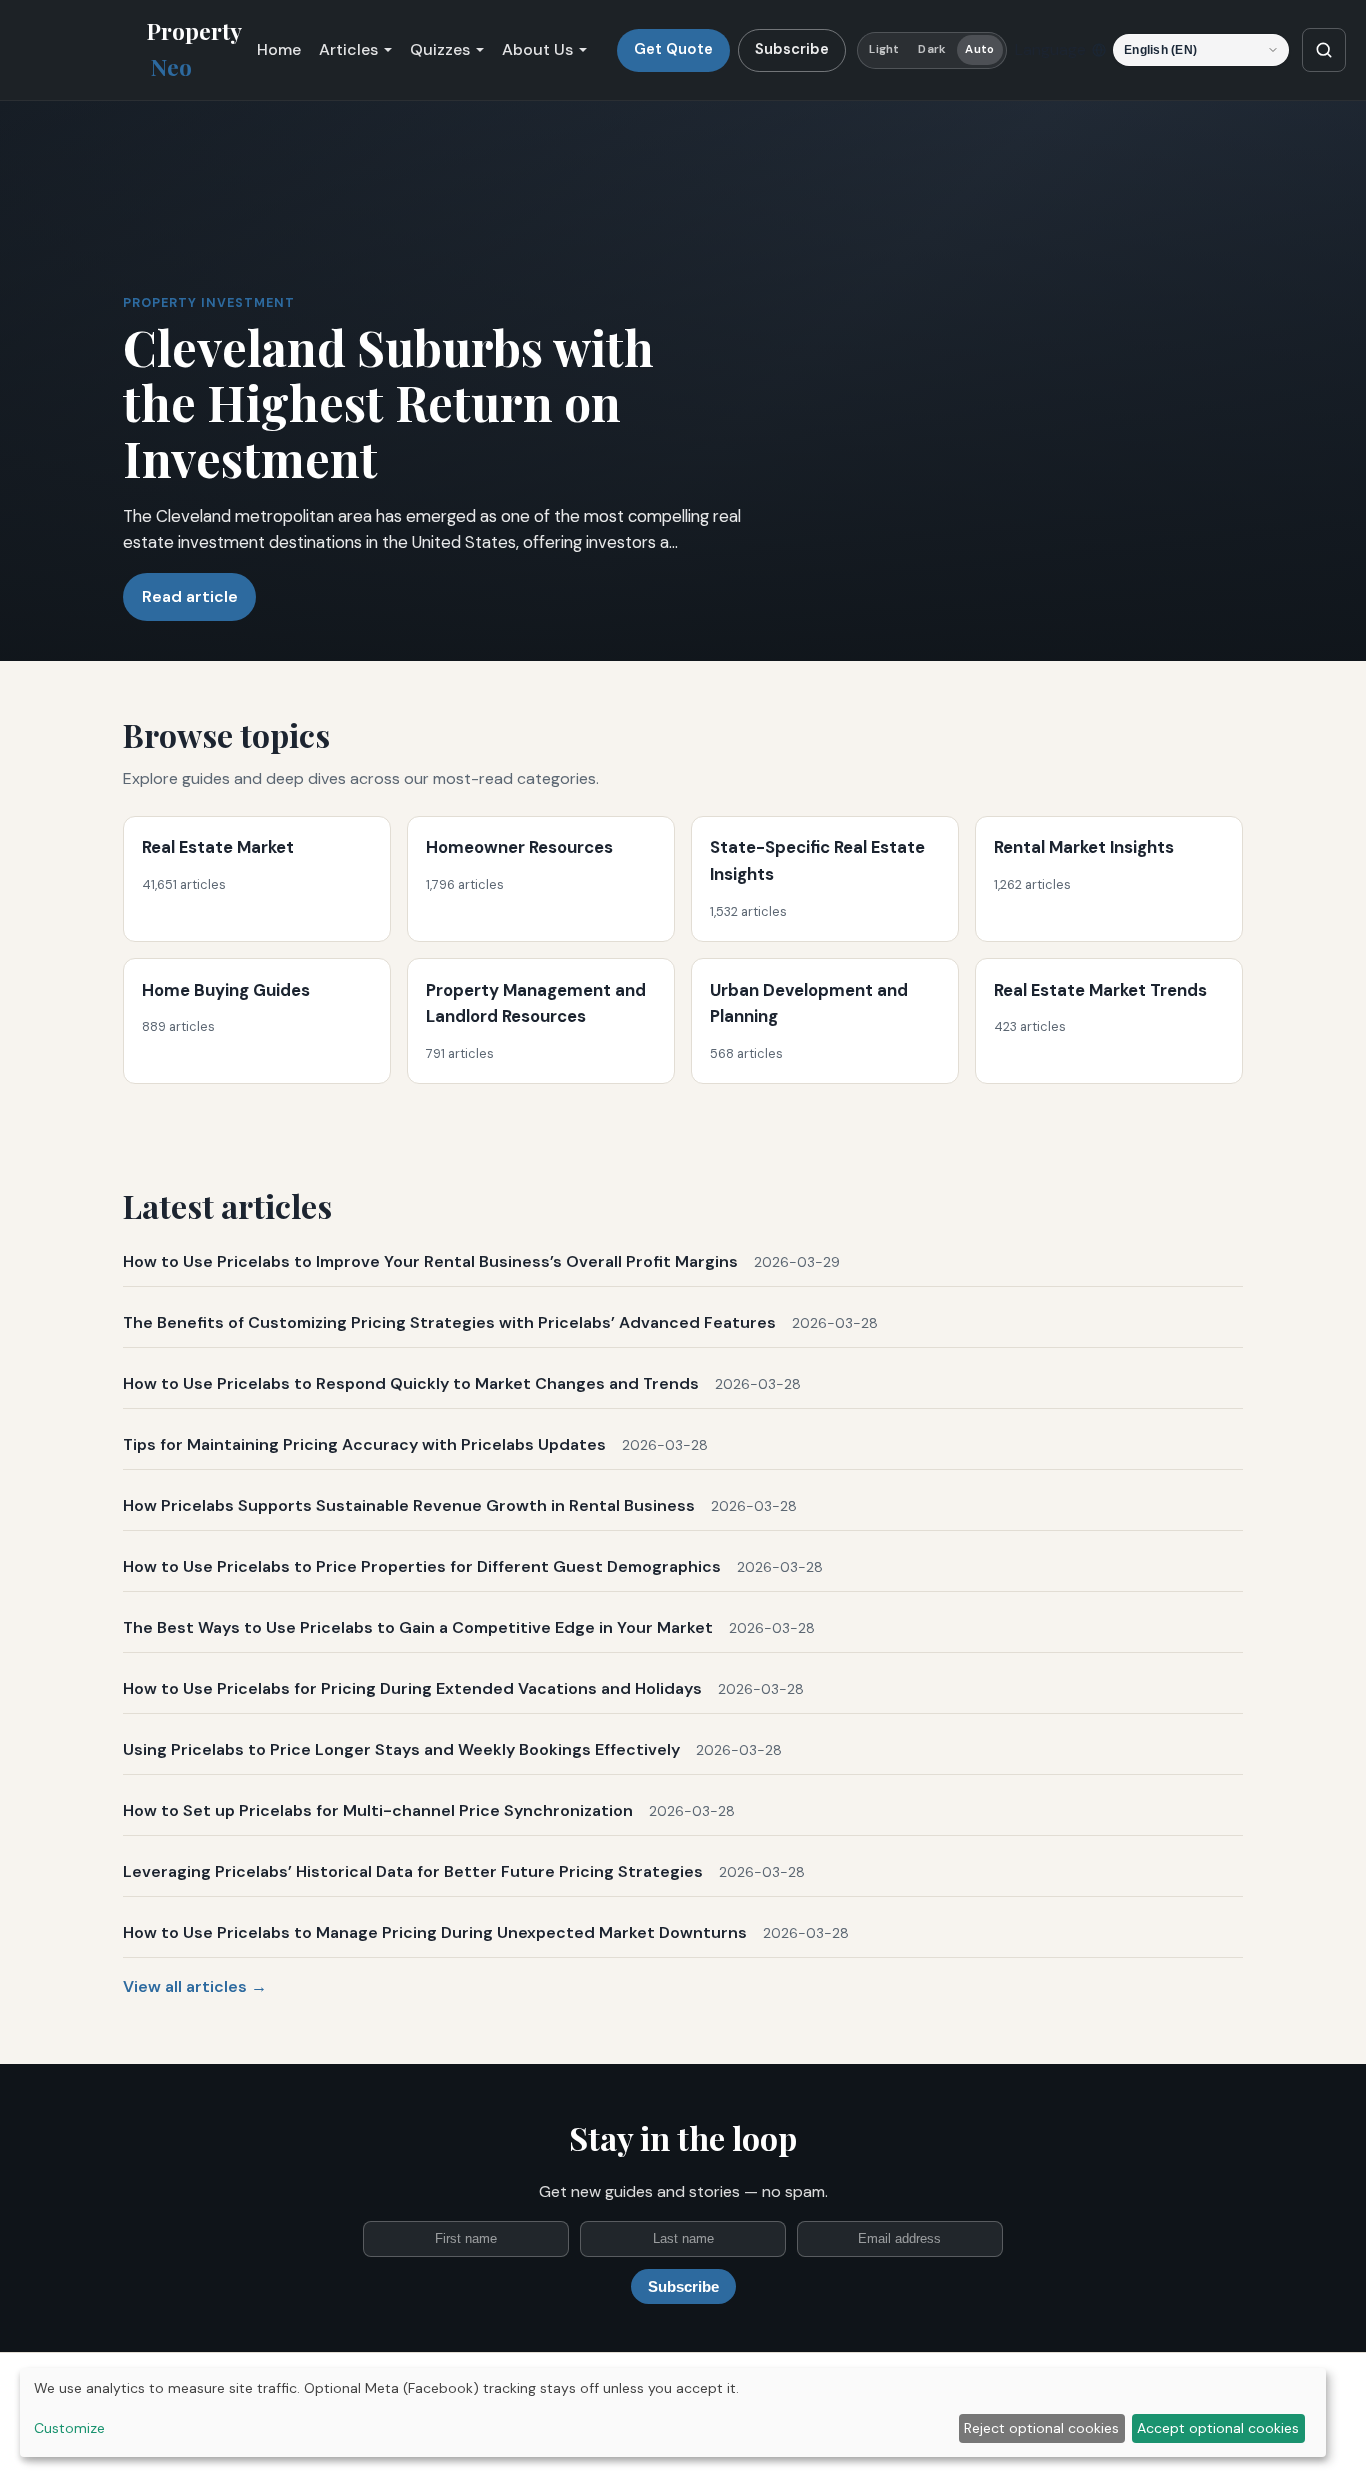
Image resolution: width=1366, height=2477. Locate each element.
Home (279, 49)
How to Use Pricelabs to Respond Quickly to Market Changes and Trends (411, 1383)
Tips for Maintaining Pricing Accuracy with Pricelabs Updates (364, 1444)
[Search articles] (1324, 50)
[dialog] (673, 2412)
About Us (537, 49)
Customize (69, 2428)
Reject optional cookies (1041, 2428)
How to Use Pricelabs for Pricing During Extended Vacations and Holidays (412, 1688)
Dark (931, 49)
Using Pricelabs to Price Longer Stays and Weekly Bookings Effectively (401, 1749)
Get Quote (673, 49)
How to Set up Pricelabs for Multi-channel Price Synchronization (378, 1810)
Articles (348, 49)
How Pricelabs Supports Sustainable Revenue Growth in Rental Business (409, 1505)
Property (194, 49)
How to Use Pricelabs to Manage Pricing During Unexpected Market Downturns (435, 1932)
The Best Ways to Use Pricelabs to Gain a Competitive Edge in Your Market (418, 1627)
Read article (190, 596)
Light (884, 49)
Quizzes (440, 49)
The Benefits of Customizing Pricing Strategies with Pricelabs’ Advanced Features (449, 1322)
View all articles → (195, 1986)
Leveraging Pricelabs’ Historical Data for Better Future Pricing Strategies (413, 1871)
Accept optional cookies (1218, 2428)
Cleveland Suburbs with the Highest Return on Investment (388, 402)
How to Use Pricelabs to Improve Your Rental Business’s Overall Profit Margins (430, 1261)
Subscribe (792, 49)
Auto (979, 49)
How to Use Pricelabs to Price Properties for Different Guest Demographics (422, 1566)
